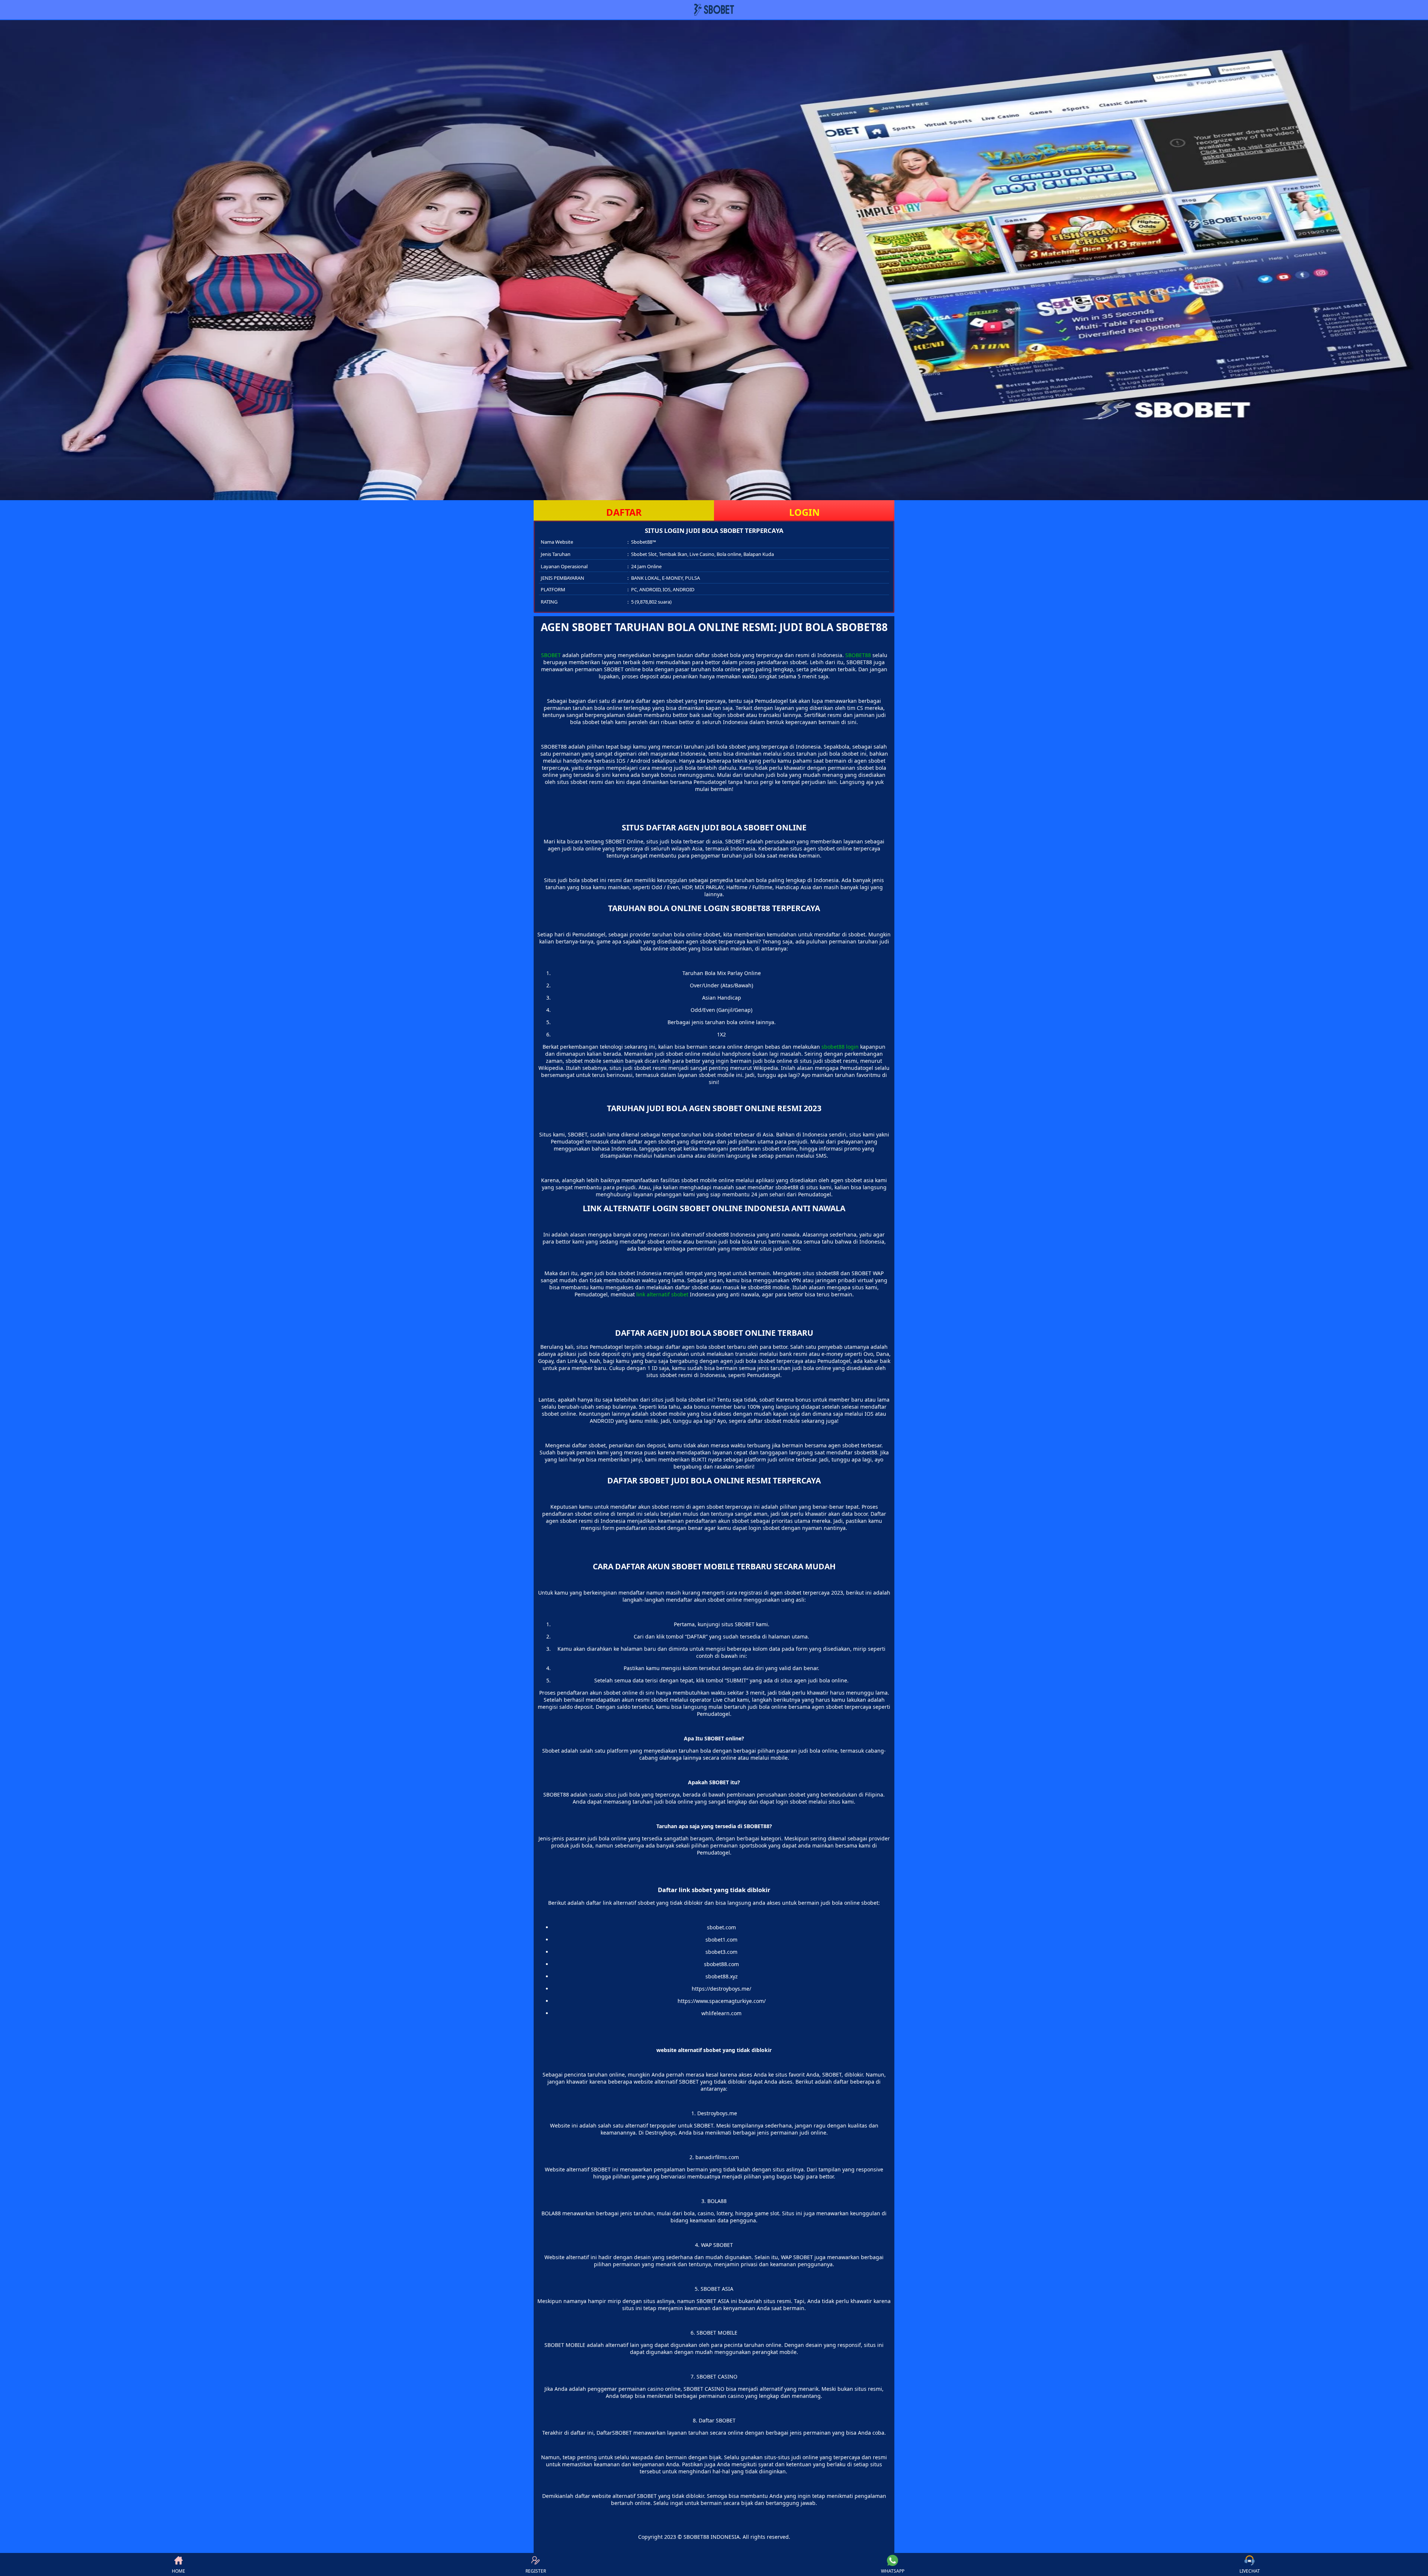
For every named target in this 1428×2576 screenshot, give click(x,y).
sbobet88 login (840, 1047)
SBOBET (551, 655)
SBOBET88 (858, 655)
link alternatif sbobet (662, 1294)
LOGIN (804, 512)
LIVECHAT (1250, 2571)
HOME (178, 2571)
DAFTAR (624, 512)
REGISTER (536, 2571)
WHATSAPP (893, 2571)
